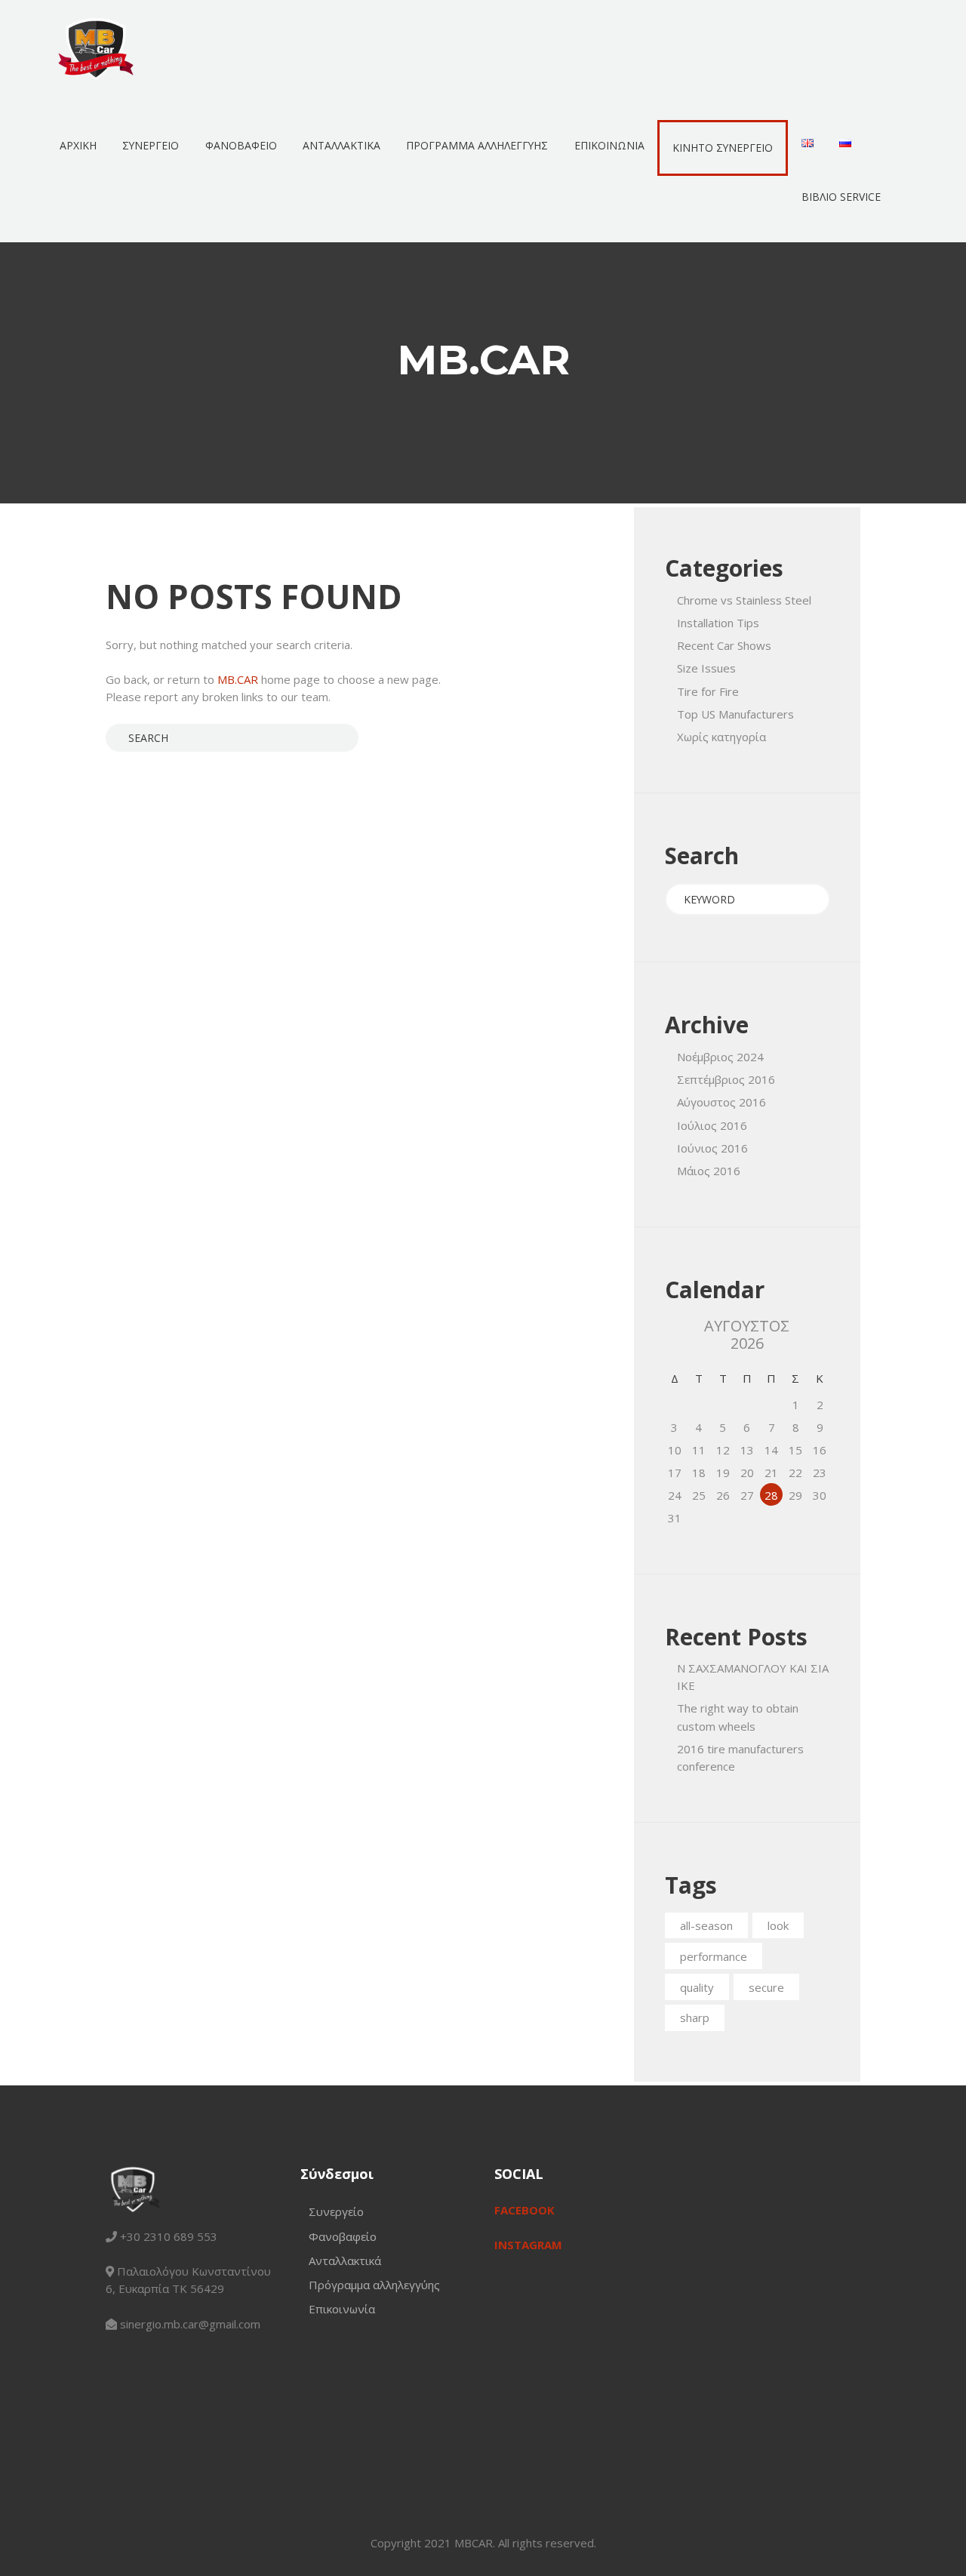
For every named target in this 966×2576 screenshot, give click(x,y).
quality (697, 1987)
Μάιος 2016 (709, 1171)
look (778, 1925)
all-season (706, 1925)
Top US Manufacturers (735, 714)
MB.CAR (238, 679)
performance (714, 1956)
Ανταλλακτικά (345, 2261)
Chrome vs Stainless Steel (744, 600)
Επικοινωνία (342, 2309)
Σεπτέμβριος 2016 (726, 1079)
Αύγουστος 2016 (721, 1102)
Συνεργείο (336, 2211)
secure (766, 1987)
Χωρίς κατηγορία (721, 737)
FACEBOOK (525, 2210)
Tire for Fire (708, 691)
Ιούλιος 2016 (712, 1125)
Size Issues (706, 668)
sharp (695, 2017)
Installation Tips (718, 623)
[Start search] (116, 737)
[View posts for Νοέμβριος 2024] (675, 1334)
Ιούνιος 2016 (712, 1148)
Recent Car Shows (724, 645)
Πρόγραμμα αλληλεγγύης (374, 2285)
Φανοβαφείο (343, 2236)
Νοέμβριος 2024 (720, 1057)
